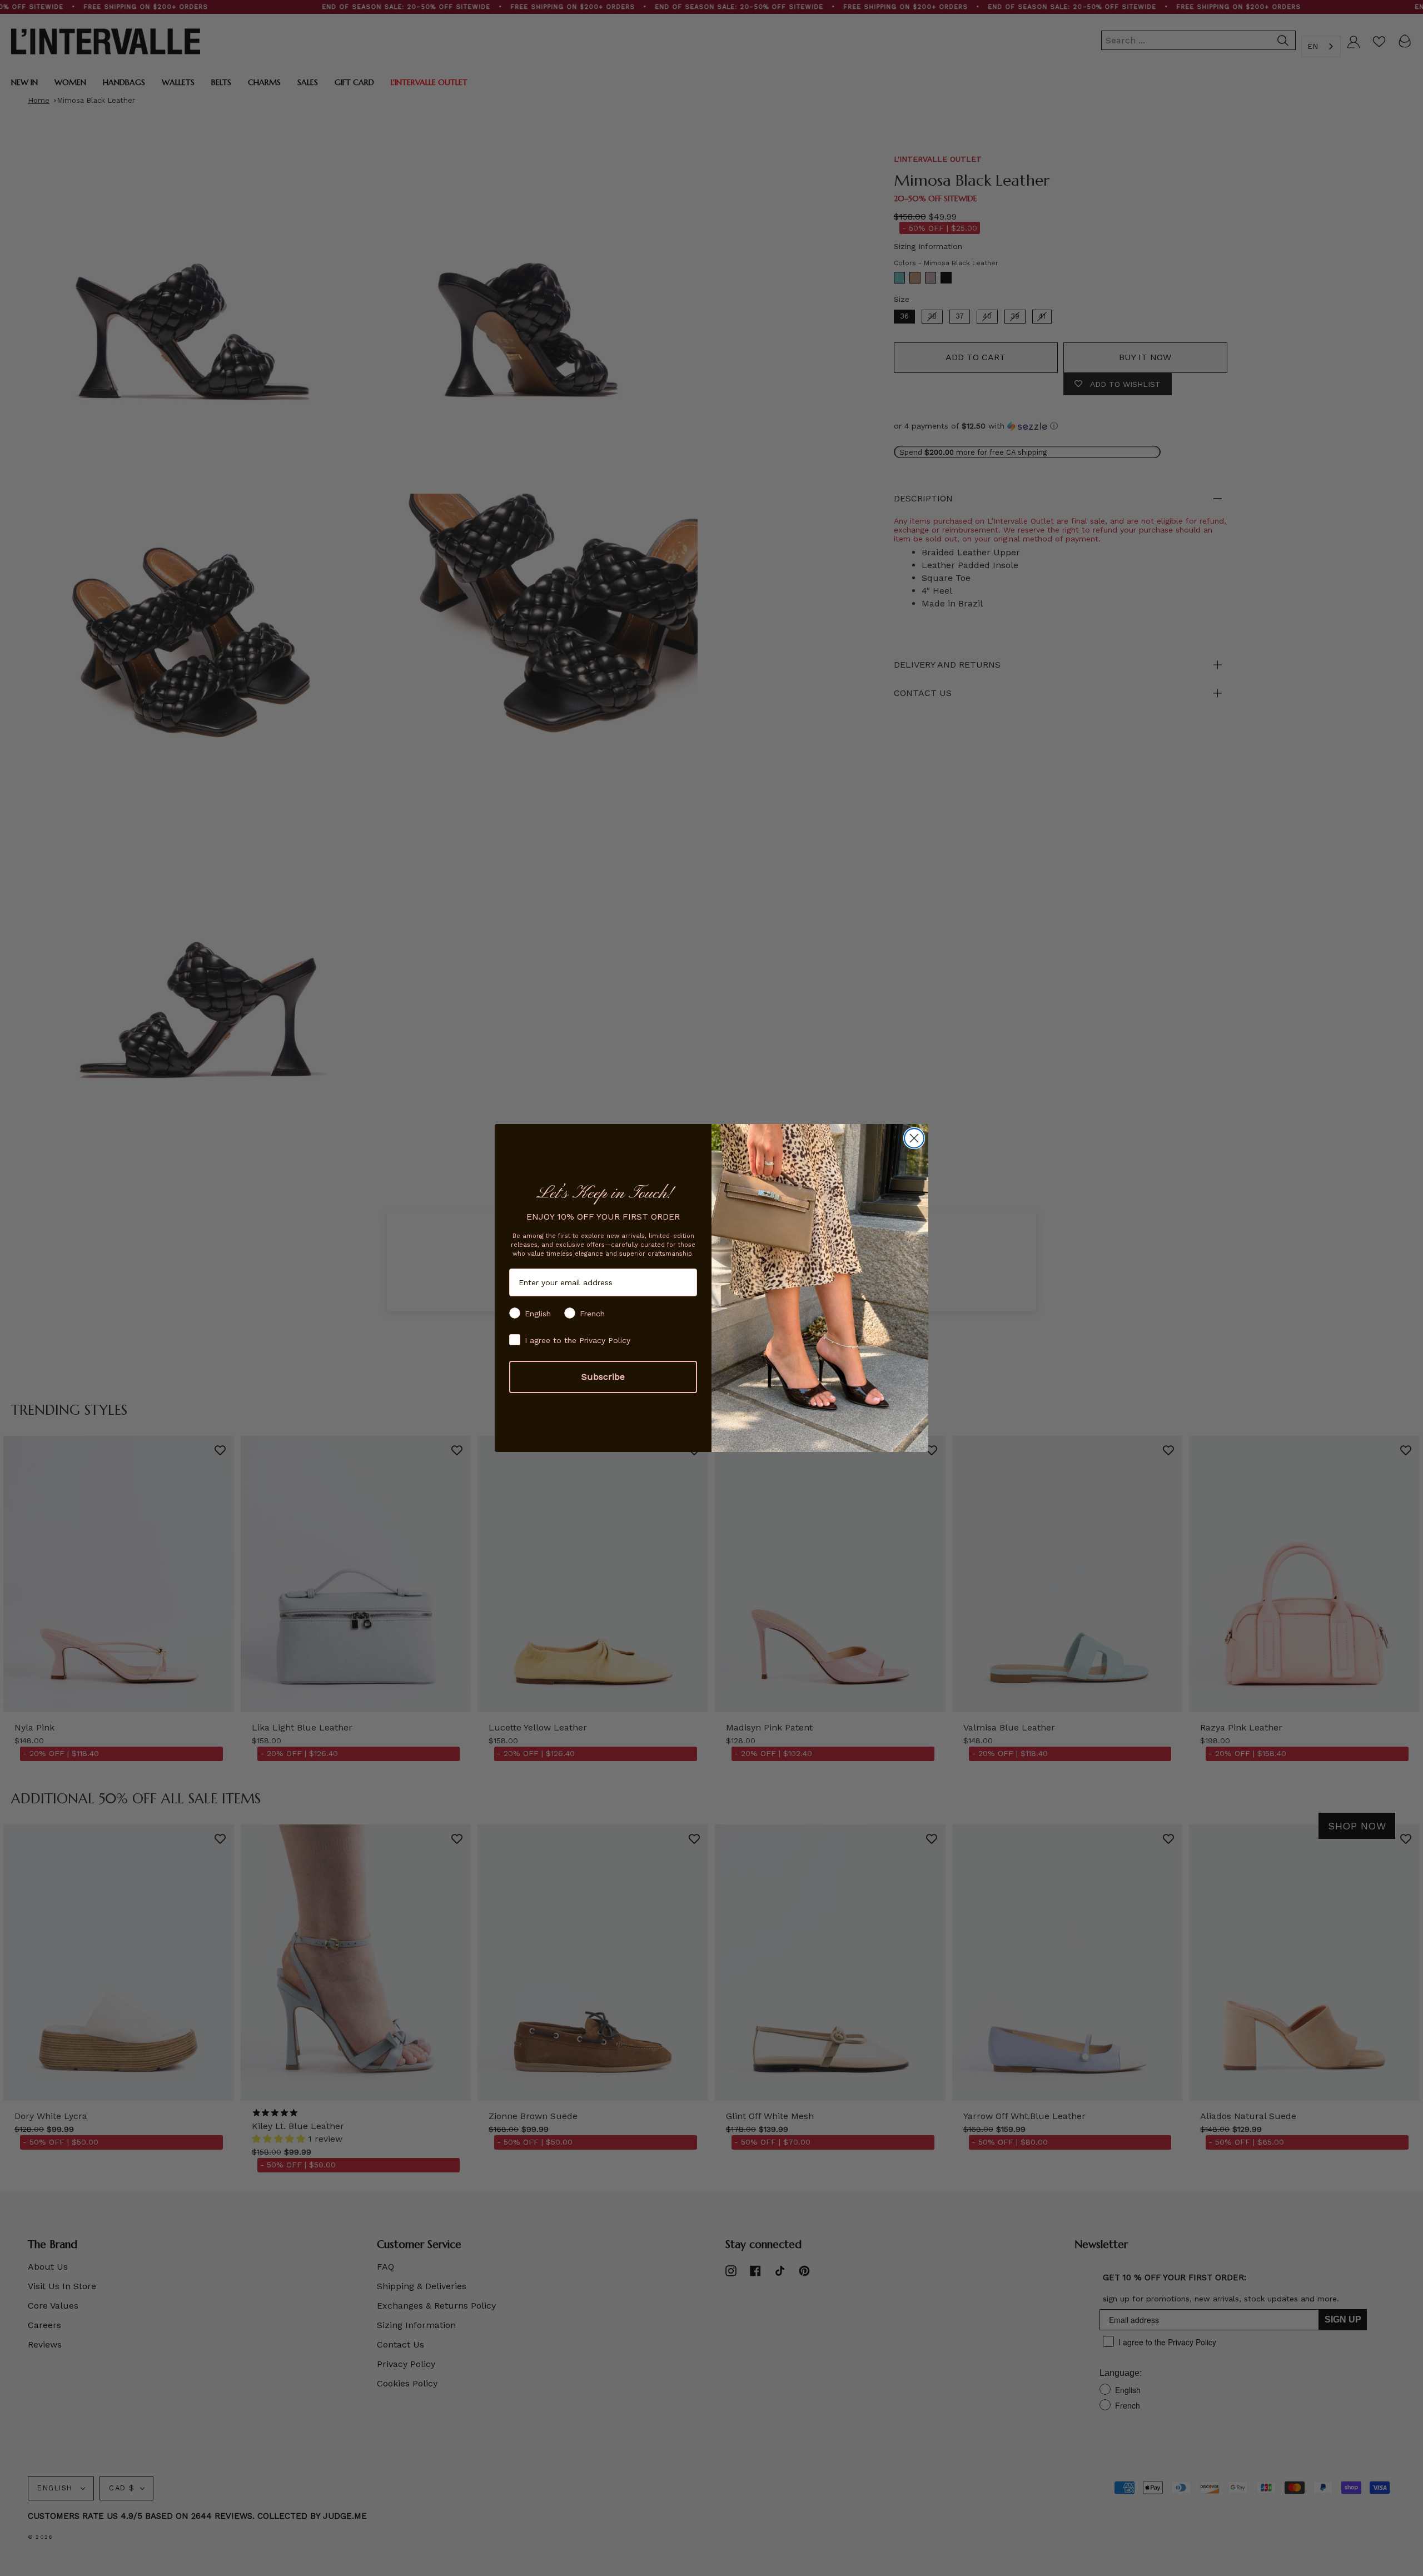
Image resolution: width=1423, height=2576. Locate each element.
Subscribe (603, 1377)
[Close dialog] (914, 1138)
